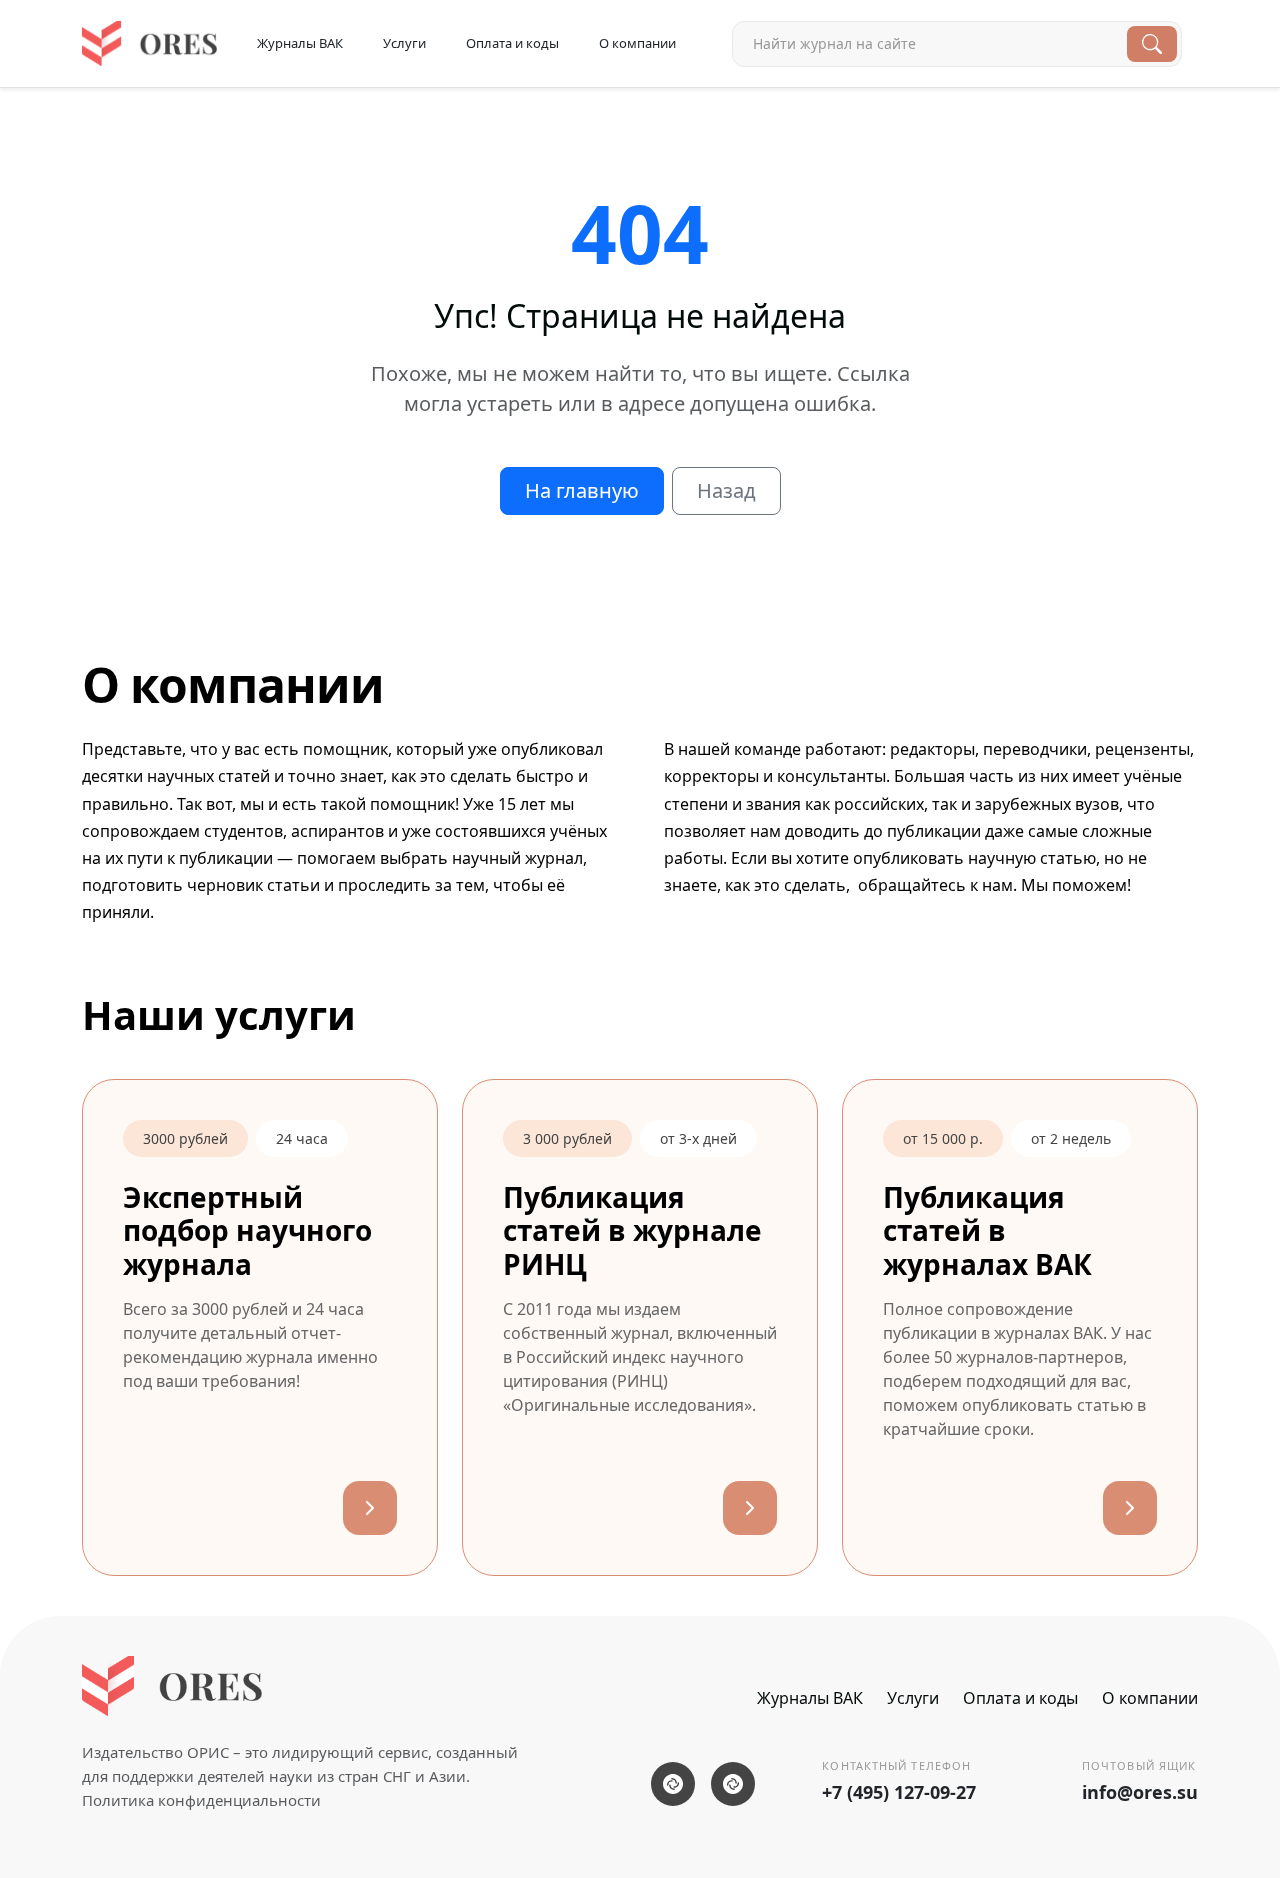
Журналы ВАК (300, 43)
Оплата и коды (512, 43)
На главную (582, 490)
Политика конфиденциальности (201, 1800)
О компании (637, 43)
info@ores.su (1140, 1792)
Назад (726, 490)
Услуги (404, 43)
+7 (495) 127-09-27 (899, 1792)
